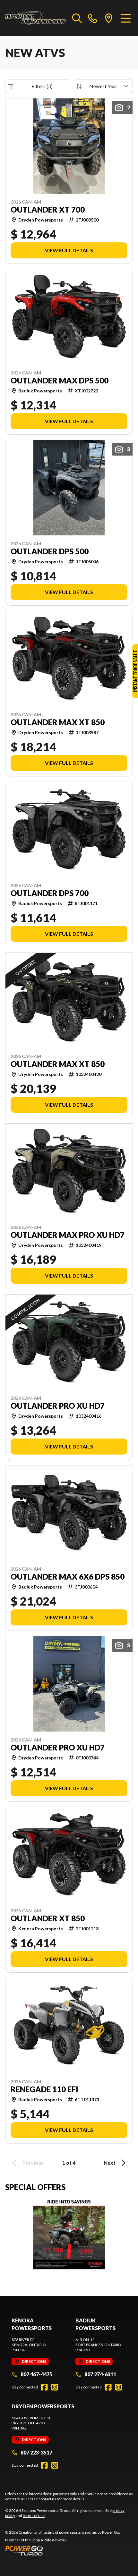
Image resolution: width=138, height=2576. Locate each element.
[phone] (93, 18)
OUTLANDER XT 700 (48, 210)
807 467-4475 (36, 2374)
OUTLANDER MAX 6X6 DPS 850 (68, 1577)
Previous (33, 2163)
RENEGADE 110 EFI (44, 2089)
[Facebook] (44, 2387)
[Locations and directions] (109, 18)
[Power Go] (63, 2550)
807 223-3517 (36, 2452)
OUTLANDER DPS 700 (50, 893)
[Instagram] (55, 2387)
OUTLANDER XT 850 (48, 1918)
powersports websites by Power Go (89, 2532)
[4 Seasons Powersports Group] (35, 18)
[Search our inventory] (77, 18)
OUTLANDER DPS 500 (50, 551)
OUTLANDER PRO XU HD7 (58, 1406)
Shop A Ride (41, 2540)
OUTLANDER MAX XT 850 (58, 722)
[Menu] (126, 18)
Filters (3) (42, 86)
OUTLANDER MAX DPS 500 (60, 381)
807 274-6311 (100, 2374)
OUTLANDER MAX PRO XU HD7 (68, 1235)
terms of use (34, 2516)
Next (110, 2163)
